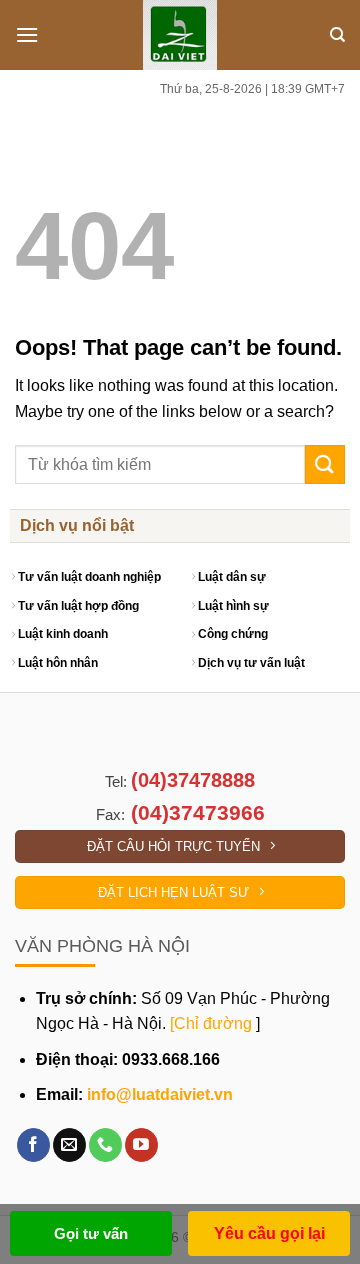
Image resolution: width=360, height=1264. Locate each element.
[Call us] (105, 1145)
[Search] (337, 35)
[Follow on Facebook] (33, 1145)
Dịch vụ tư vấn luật (251, 663)
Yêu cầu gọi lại (269, 1233)
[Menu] (27, 34)
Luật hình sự (233, 606)
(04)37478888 (193, 780)
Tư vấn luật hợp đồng (78, 606)
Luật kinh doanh (63, 634)
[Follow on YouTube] (141, 1145)
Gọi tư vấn (91, 1233)
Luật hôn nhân (58, 663)
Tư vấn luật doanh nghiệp (89, 577)
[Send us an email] (69, 1145)
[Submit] (325, 464)
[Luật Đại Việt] (180, 35)
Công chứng (233, 634)
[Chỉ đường (211, 1023)
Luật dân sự (232, 577)
